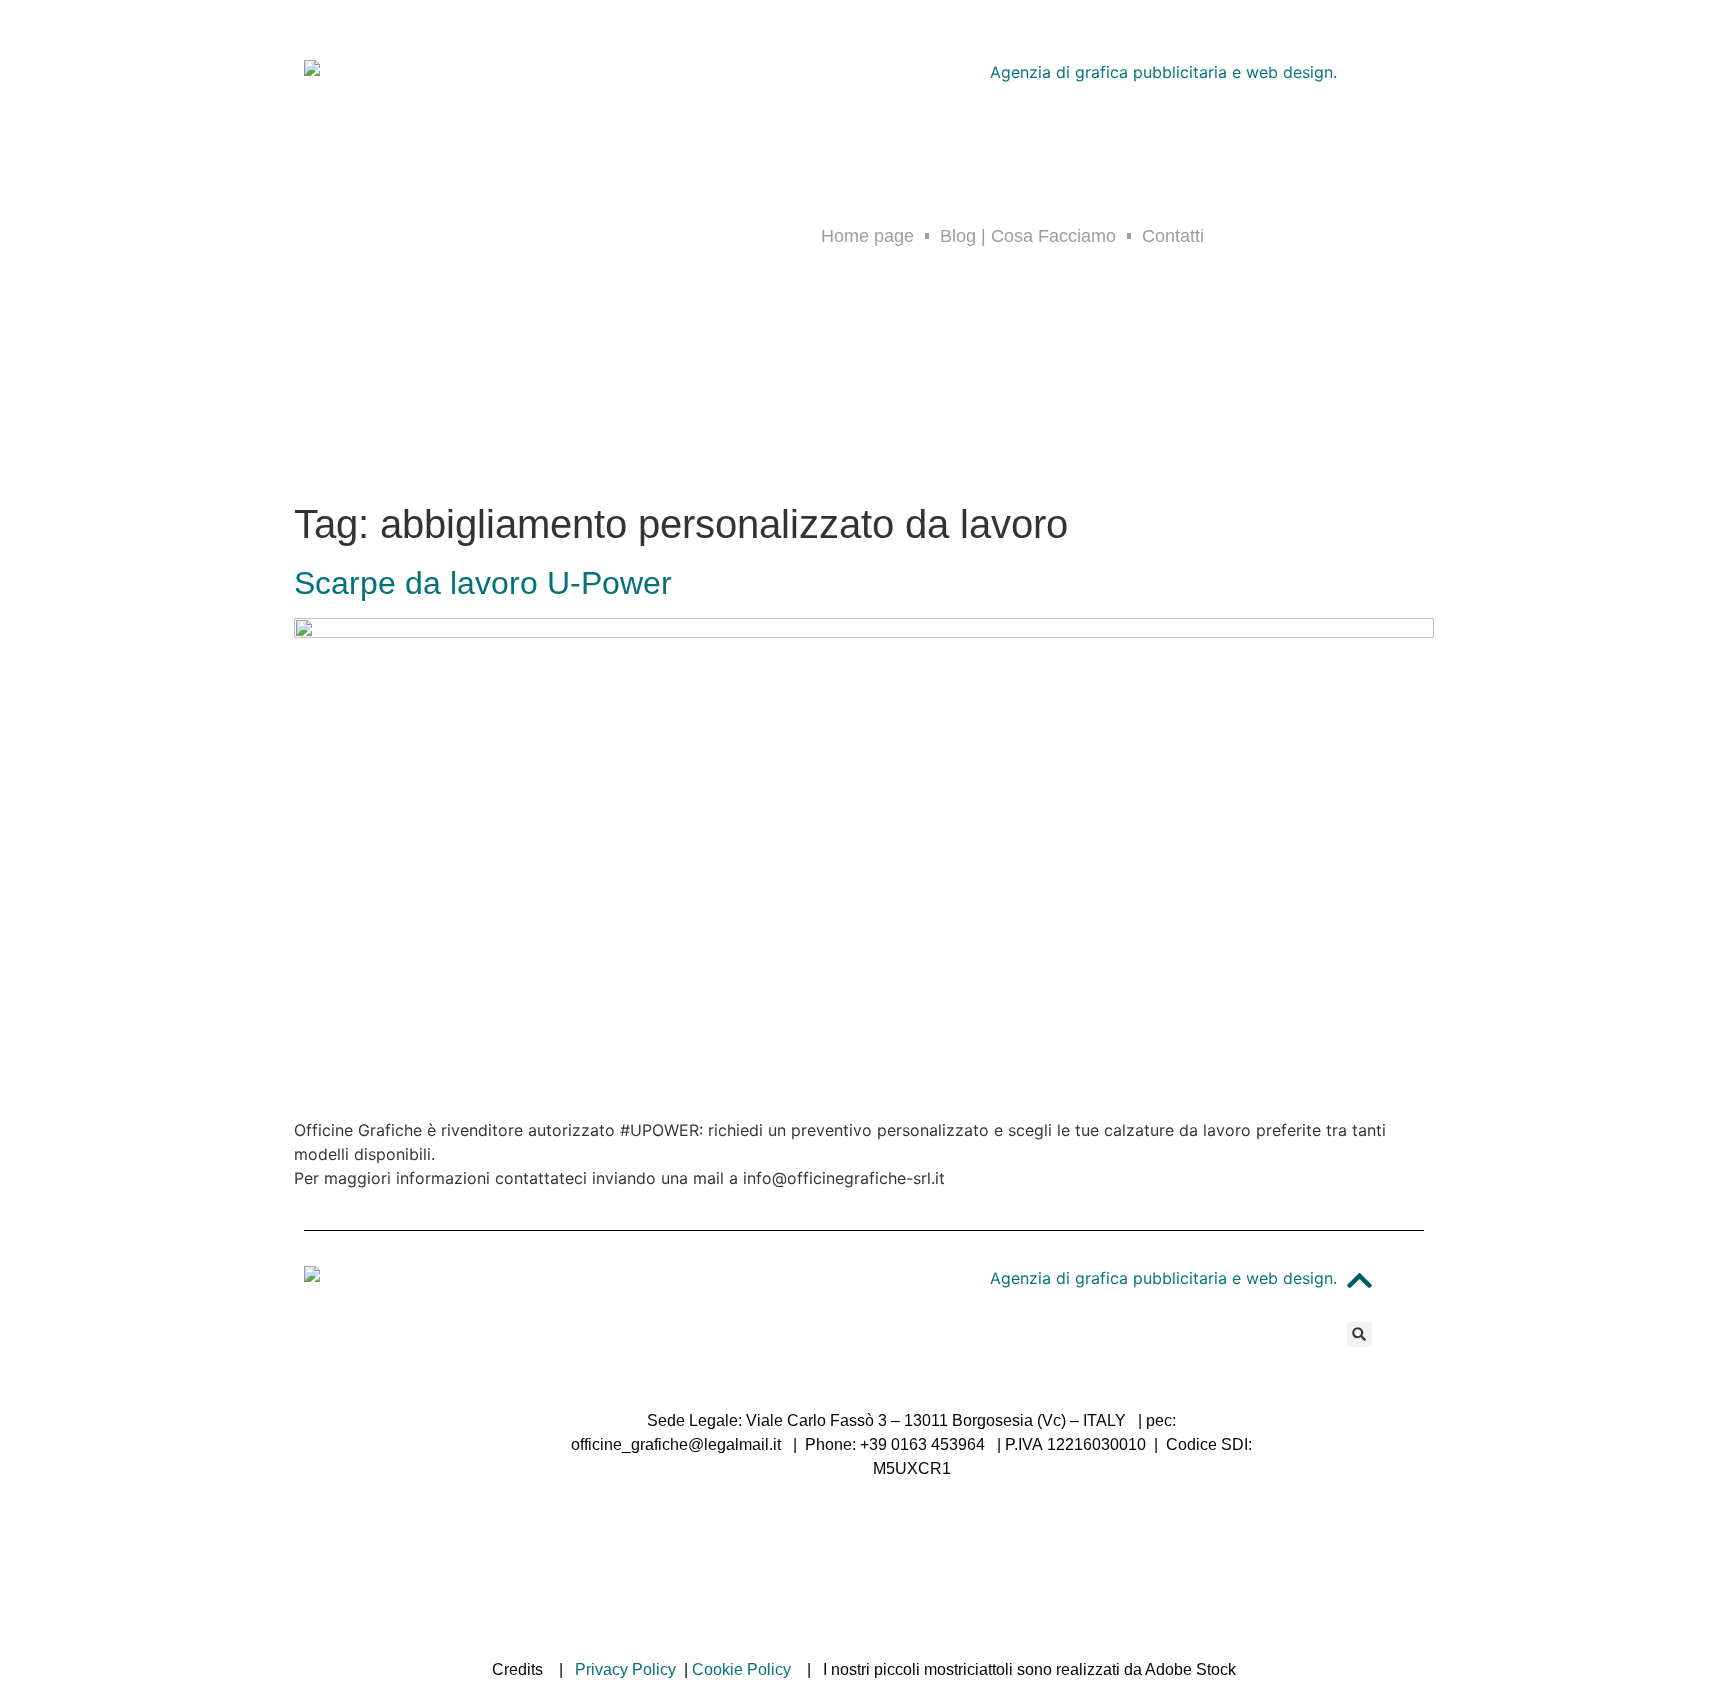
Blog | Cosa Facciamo (1028, 236)
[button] (1359, 1334)
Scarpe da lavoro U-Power (483, 583)
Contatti (1173, 236)
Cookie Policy (741, 1669)
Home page (867, 236)
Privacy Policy (625, 1669)
